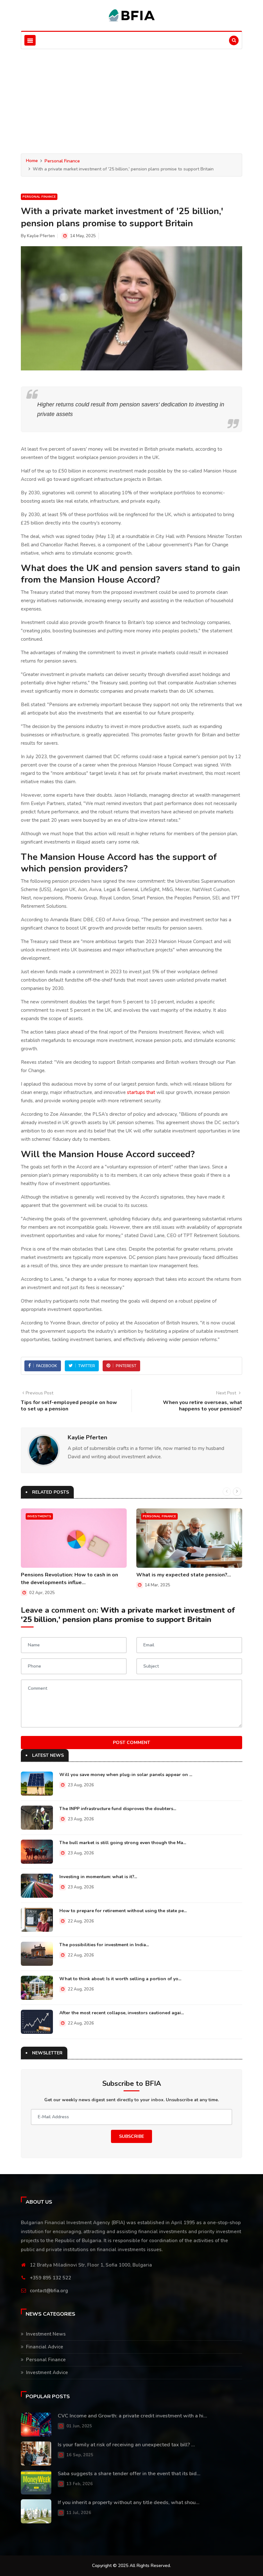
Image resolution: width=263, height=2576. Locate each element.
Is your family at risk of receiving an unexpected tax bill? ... (126, 2445)
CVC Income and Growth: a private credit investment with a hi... (132, 2416)
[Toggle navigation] (30, 40)
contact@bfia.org (49, 2291)
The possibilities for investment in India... (104, 1945)
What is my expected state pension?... (184, 1575)
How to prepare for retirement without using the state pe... (123, 1911)
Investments (39, 1516)
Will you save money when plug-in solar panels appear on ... (126, 1775)
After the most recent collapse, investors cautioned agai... (122, 2013)
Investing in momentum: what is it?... (98, 1877)
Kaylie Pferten (41, 236)
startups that (141, 1092)
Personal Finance (62, 161)
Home (32, 161)
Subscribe (131, 2136)
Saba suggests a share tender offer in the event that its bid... (129, 2474)
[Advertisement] (131, 97)
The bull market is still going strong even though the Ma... (123, 1843)
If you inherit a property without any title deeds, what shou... (129, 2502)
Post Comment (131, 1743)
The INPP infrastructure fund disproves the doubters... (118, 1809)
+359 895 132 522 (51, 2278)
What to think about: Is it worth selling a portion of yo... (120, 1979)
